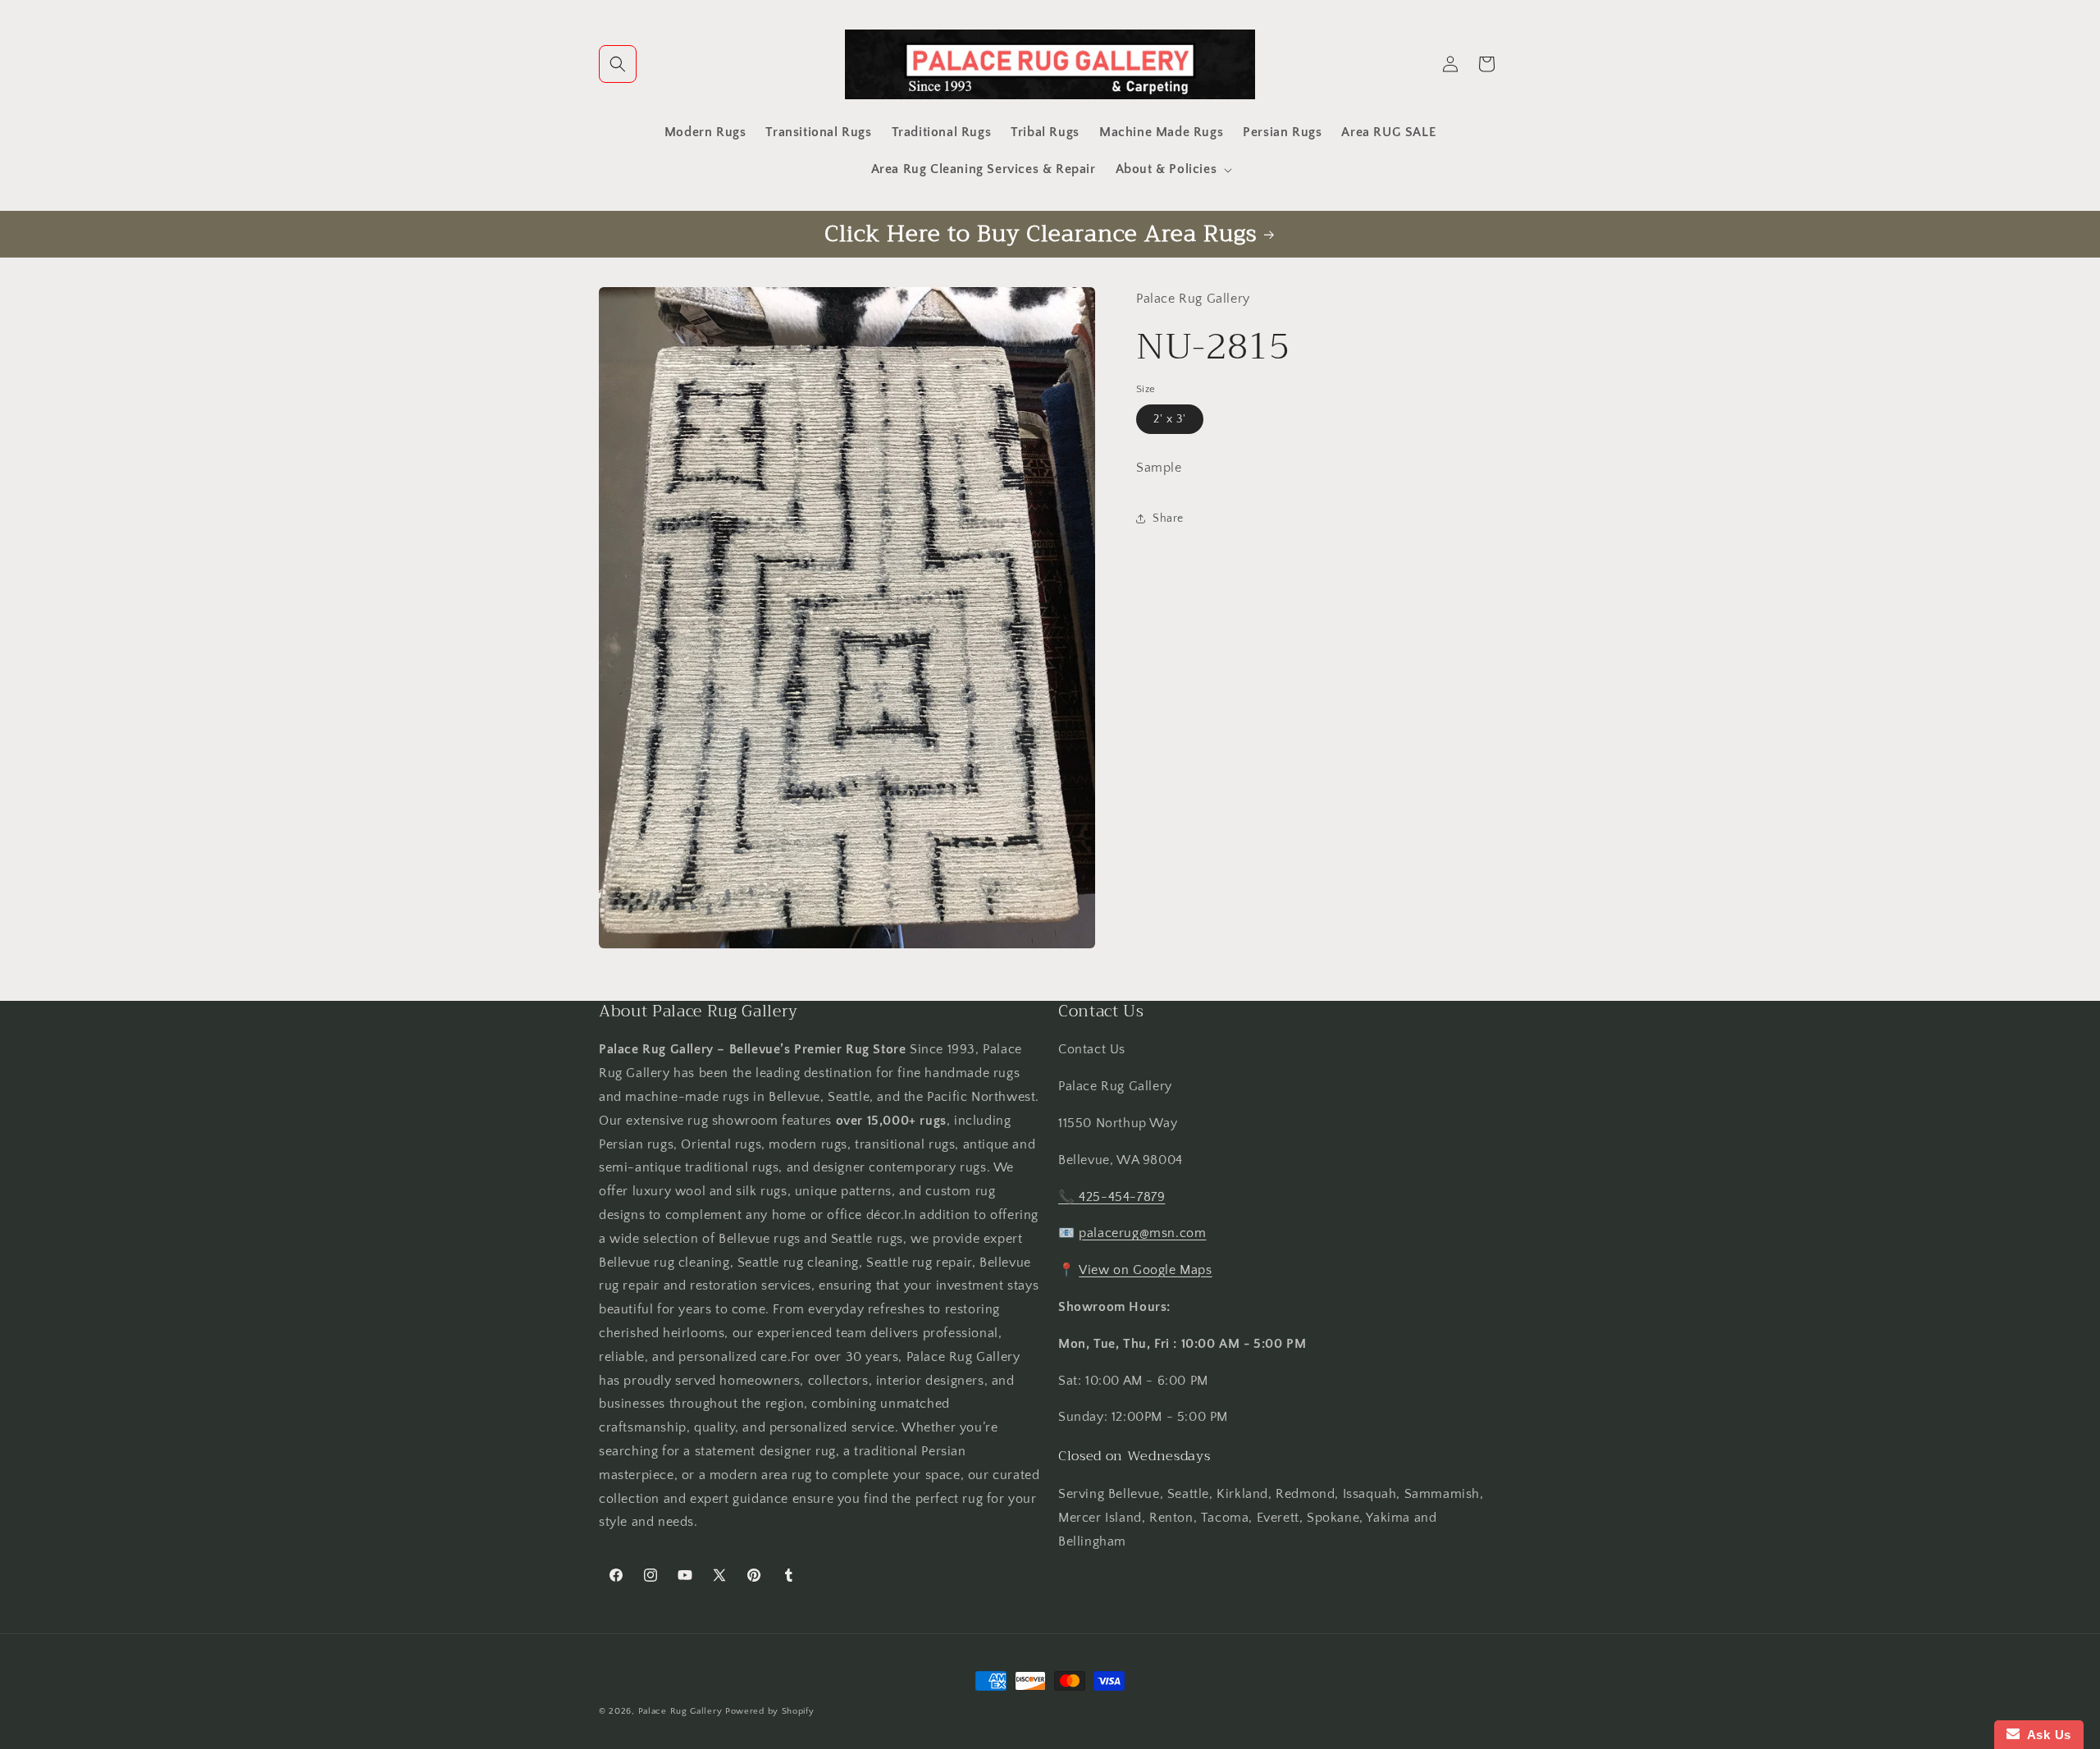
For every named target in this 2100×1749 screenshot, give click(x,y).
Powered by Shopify (770, 1711)
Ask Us (2045, 1735)
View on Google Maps (1145, 1270)
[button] (618, 64)
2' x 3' (1170, 419)
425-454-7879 (1122, 1197)
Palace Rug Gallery (680, 1711)
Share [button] (1168, 518)
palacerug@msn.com (1142, 1233)
